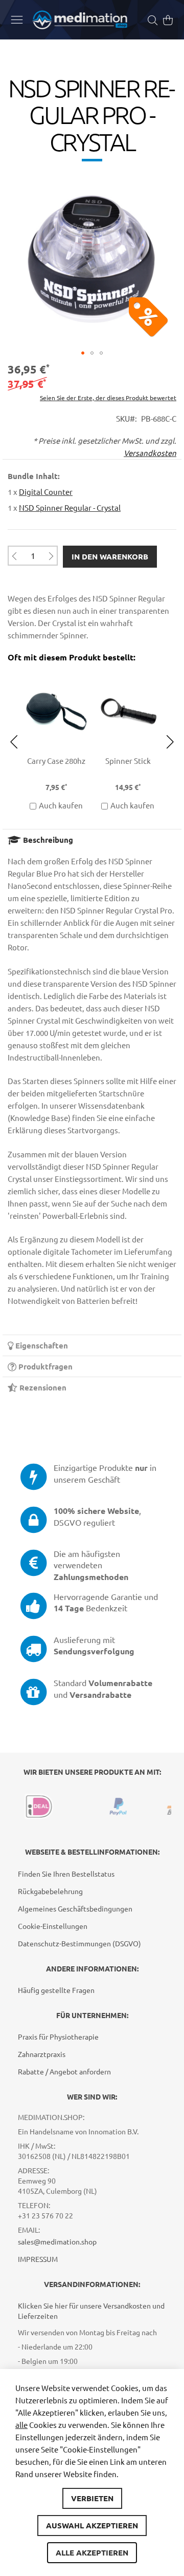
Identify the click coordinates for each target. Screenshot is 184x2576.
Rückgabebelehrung (50, 1891)
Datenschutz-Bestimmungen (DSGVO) (79, 1943)
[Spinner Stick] (56, 675)
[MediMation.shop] (80, 20)
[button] (83, 353)
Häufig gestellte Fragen (56, 1990)
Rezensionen (42, 1387)
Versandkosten (150, 453)
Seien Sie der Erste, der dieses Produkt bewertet (108, 398)
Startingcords (128, 761)
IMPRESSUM (38, 2259)
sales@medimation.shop (57, 2241)
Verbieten (92, 2498)
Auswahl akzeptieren (92, 2525)
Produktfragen (44, 1366)
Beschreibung (47, 840)
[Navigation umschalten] (17, 19)
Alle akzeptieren (92, 2552)
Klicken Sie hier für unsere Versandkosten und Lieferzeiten (91, 2311)
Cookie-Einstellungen (53, 1926)
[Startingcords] (128, 675)
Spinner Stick (56, 761)
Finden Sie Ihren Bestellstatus (66, 1874)
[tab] (92, 839)
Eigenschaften (41, 1345)
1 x (40, 492)
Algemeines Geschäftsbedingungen (75, 1908)
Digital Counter (46, 492)
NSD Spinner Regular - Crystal (70, 507)
